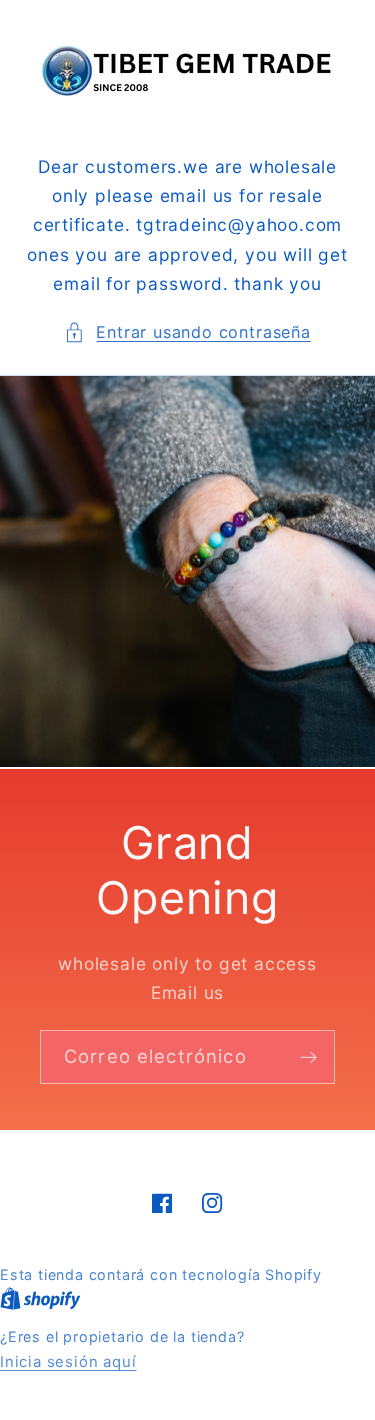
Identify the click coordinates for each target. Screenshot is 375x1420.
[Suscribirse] (308, 1057)
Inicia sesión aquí (68, 1362)
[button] (187, 332)
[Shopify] (40, 1299)
